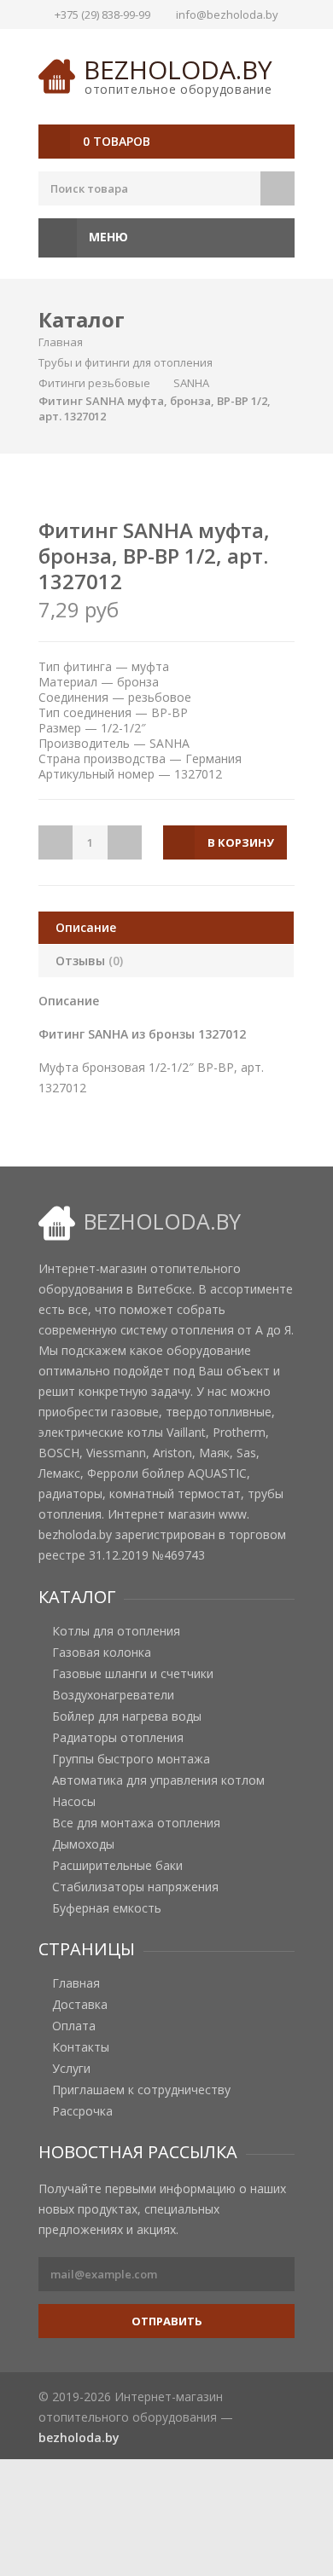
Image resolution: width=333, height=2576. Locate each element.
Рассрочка (82, 2111)
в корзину (241, 842)
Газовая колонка (102, 1653)
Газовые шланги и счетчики (133, 1674)
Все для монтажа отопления (136, 1823)
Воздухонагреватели (113, 1695)
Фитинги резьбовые (94, 383)
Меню (107, 237)
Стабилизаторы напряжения (135, 1887)
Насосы (74, 1802)
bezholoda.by (178, 69)
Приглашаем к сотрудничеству (141, 2090)
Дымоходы (83, 1844)
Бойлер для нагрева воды (127, 1716)
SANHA (191, 383)
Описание (86, 927)
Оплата (74, 2026)
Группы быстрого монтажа (131, 1759)
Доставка (80, 2005)
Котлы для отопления (116, 1631)
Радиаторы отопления (118, 1738)
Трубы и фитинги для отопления (126, 362)
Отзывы (89, 961)
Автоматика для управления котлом (158, 1780)
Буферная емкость (107, 1908)
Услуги (71, 2069)
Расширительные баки (117, 1866)
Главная (61, 342)
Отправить (167, 2321)
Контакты (81, 2047)
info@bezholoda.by (227, 14)
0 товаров (117, 141)
